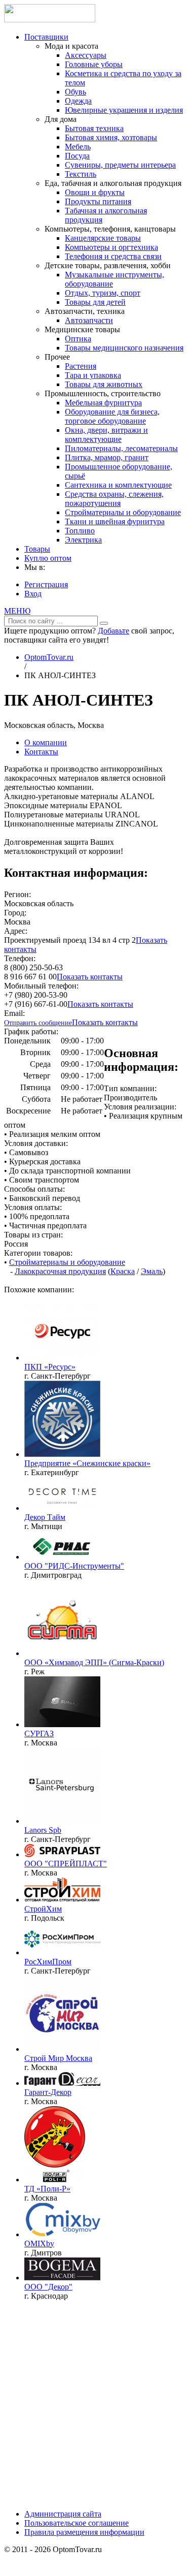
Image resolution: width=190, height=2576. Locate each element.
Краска (123, 1271)
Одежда (78, 101)
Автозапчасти (89, 320)
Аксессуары (86, 55)
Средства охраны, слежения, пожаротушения (114, 499)
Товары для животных (104, 384)
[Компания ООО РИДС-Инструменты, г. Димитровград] (62, 1557)
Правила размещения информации (84, 2532)
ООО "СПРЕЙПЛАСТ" (66, 1864)
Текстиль (81, 174)
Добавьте (113, 631)
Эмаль (152, 1271)
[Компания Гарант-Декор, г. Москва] (62, 2083)
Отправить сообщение (38, 1023)
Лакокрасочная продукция (60, 1271)
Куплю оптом (48, 558)
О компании (46, 742)
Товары (37, 549)
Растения (81, 366)
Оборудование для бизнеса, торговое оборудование (112, 416)
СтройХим (43, 1909)
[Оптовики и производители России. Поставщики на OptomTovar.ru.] (50, 20)
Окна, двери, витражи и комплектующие (106, 435)
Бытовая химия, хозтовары (111, 137)
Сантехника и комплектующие (118, 485)
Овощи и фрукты (95, 192)
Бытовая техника (94, 128)
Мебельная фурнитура (103, 403)
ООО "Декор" (48, 2287)
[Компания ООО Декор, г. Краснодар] (62, 2278)
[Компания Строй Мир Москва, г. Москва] (62, 2049)
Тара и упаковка (93, 375)
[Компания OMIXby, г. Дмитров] (62, 2234)
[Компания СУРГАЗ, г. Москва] (62, 1724)
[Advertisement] (95, 2404)
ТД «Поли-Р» (47, 2189)
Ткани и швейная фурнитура (115, 521)
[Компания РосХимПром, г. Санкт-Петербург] (62, 1952)
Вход (33, 594)
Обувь (75, 92)
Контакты (41, 752)
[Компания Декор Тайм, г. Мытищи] (62, 1508)
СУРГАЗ (39, 1734)
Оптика (78, 339)
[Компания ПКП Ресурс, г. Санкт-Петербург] (62, 1358)
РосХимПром (48, 1962)
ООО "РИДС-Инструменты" (74, 1566)
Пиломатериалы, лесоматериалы (121, 448)
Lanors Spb (43, 1830)
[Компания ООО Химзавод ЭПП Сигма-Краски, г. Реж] (62, 1653)
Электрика (83, 540)
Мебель (78, 147)
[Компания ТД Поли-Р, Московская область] (55, 2180)
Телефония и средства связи (113, 256)
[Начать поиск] (104, 623)
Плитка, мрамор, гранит (107, 457)
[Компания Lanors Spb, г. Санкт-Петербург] (62, 1821)
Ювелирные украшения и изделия (124, 110)
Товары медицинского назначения (124, 348)
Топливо (80, 531)
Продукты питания (98, 201)
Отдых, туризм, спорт (103, 293)
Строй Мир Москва (58, 2058)
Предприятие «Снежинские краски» (87, 1463)
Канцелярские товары (103, 238)
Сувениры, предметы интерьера (120, 165)
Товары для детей (95, 302)
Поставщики (46, 37)
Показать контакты (90, 977)
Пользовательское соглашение (77, 2523)
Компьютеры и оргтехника (111, 247)
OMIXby (39, 2244)
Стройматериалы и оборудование (123, 512)
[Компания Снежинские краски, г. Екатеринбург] (62, 1454)
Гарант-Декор (48, 2092)
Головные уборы (94, 64)
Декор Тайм (45, 1517)
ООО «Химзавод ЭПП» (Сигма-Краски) (94, 1662)
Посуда (77, 156)
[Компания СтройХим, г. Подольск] (62, 1900)
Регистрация (46, 584)
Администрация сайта (63, 2514)
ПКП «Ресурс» (50, 1367)
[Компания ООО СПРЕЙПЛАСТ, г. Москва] (62, 1854)
